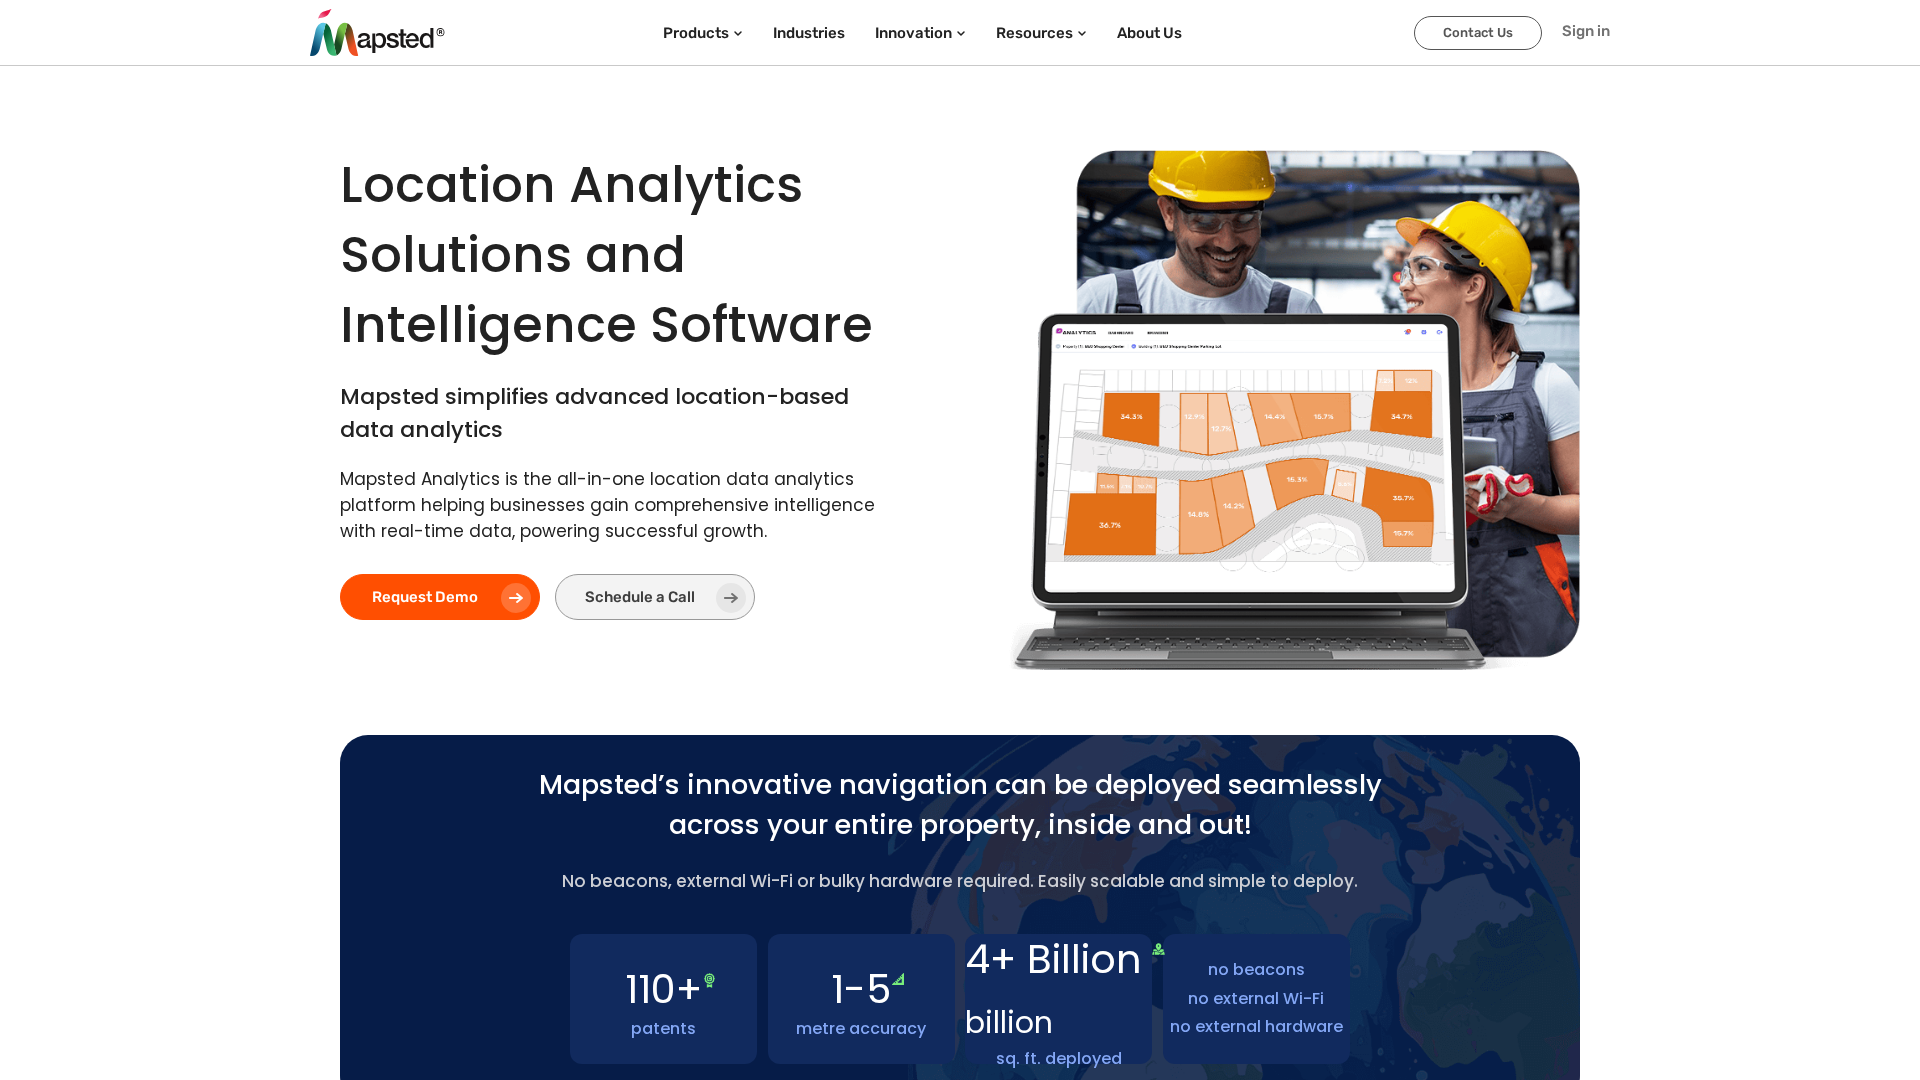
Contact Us (1478, 32)
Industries (809, 33)
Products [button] (696, 33)
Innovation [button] (913, 33)
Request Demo (425, 597)
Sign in (1586, 31)
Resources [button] (1034, 33)
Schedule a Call (640, 597)
